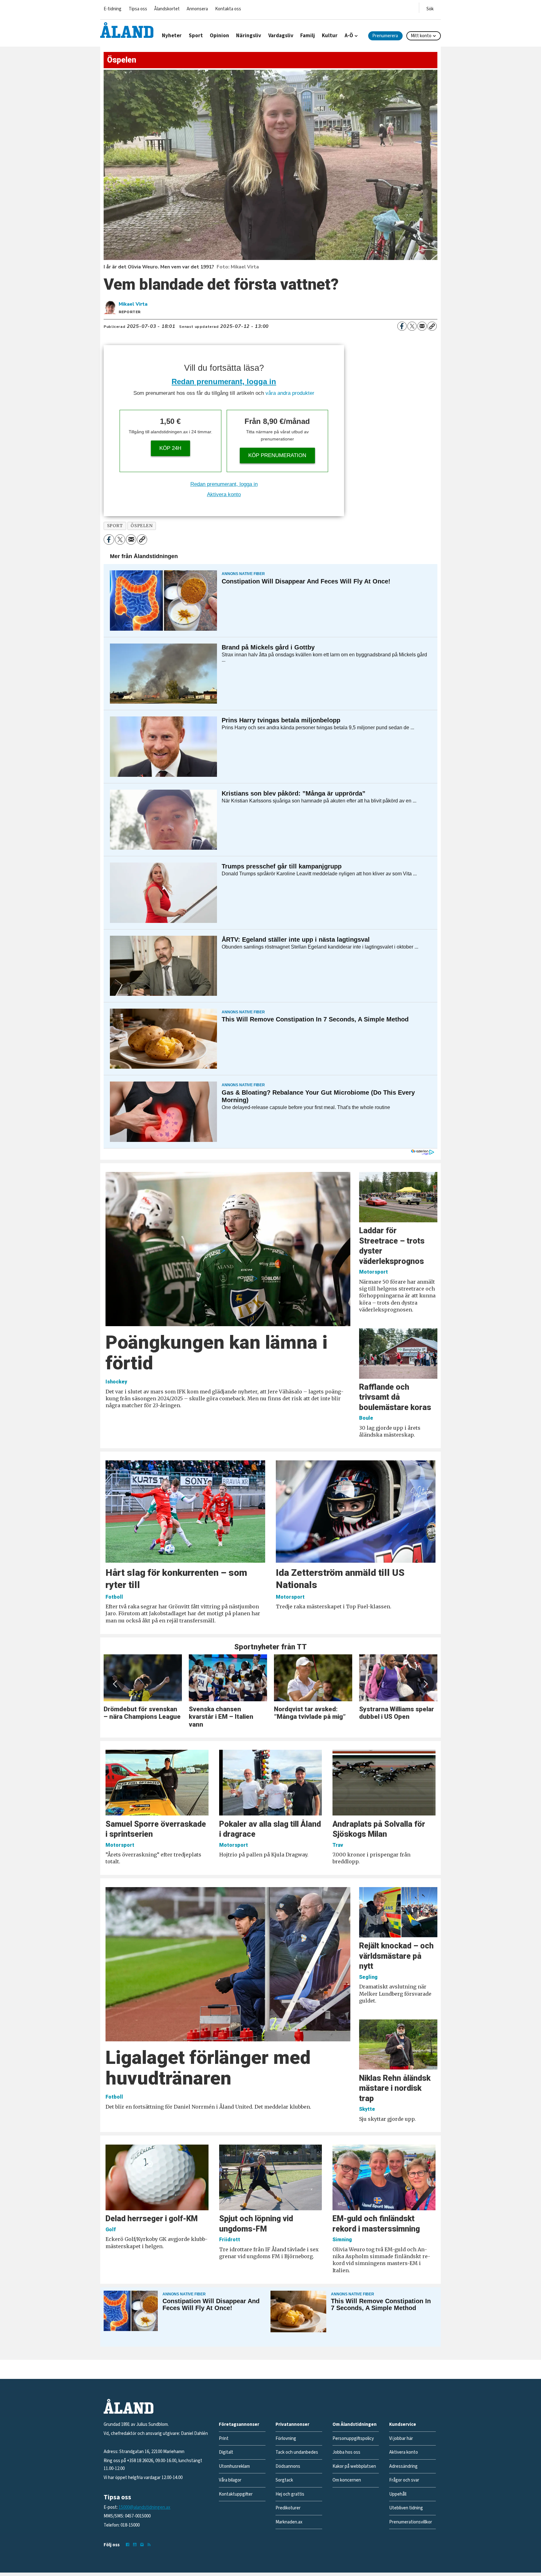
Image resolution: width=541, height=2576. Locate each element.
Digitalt (226, 2452)
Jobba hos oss (346, 2452)
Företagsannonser (239, 2424)
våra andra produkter (290, 393)
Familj (308, 36)
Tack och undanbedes (297, 2452)
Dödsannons (288, 2466)
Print (224, 2439)
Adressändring (403, 2466)
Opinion (219, 36)
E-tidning (113, 9)
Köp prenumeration (277, 455)
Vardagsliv (281, 36)
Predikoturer (288, 2508)
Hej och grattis (290, 2494)
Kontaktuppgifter (236, 2494)
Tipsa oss (138, 9)
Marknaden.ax (289, 2522)
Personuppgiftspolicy (353, 2439)
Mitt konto (421, 36)
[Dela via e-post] (422, 326)
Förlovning (286, 2439)
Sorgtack (284, 2480)
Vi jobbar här (401, 2439)
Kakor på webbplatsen (354, 2466)
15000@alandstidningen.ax (144, 2507)
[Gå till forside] (127, 30)
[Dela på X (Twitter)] (412, 326)
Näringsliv (249, 36)
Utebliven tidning (406, 2508)
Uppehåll (398, 2494)
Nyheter (172, 36)
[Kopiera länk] (432, 326)
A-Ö (349, 36)
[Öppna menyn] (430, 8)
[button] (116, 1684)
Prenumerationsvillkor (411, 2522)
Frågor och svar (404, 2480)
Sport (196, 36)
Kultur (330, 36)
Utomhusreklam (234, 2466)
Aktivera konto (224, 494)
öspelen (142, 526)
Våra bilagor (230, 2480)
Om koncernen (347, 2480)
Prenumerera (385, 36)
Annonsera (197, 9)
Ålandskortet (167, 9)
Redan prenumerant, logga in (224, 382)
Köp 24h (170, 448)
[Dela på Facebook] (402, 326)
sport (115, 526)
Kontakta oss (228, 9)
